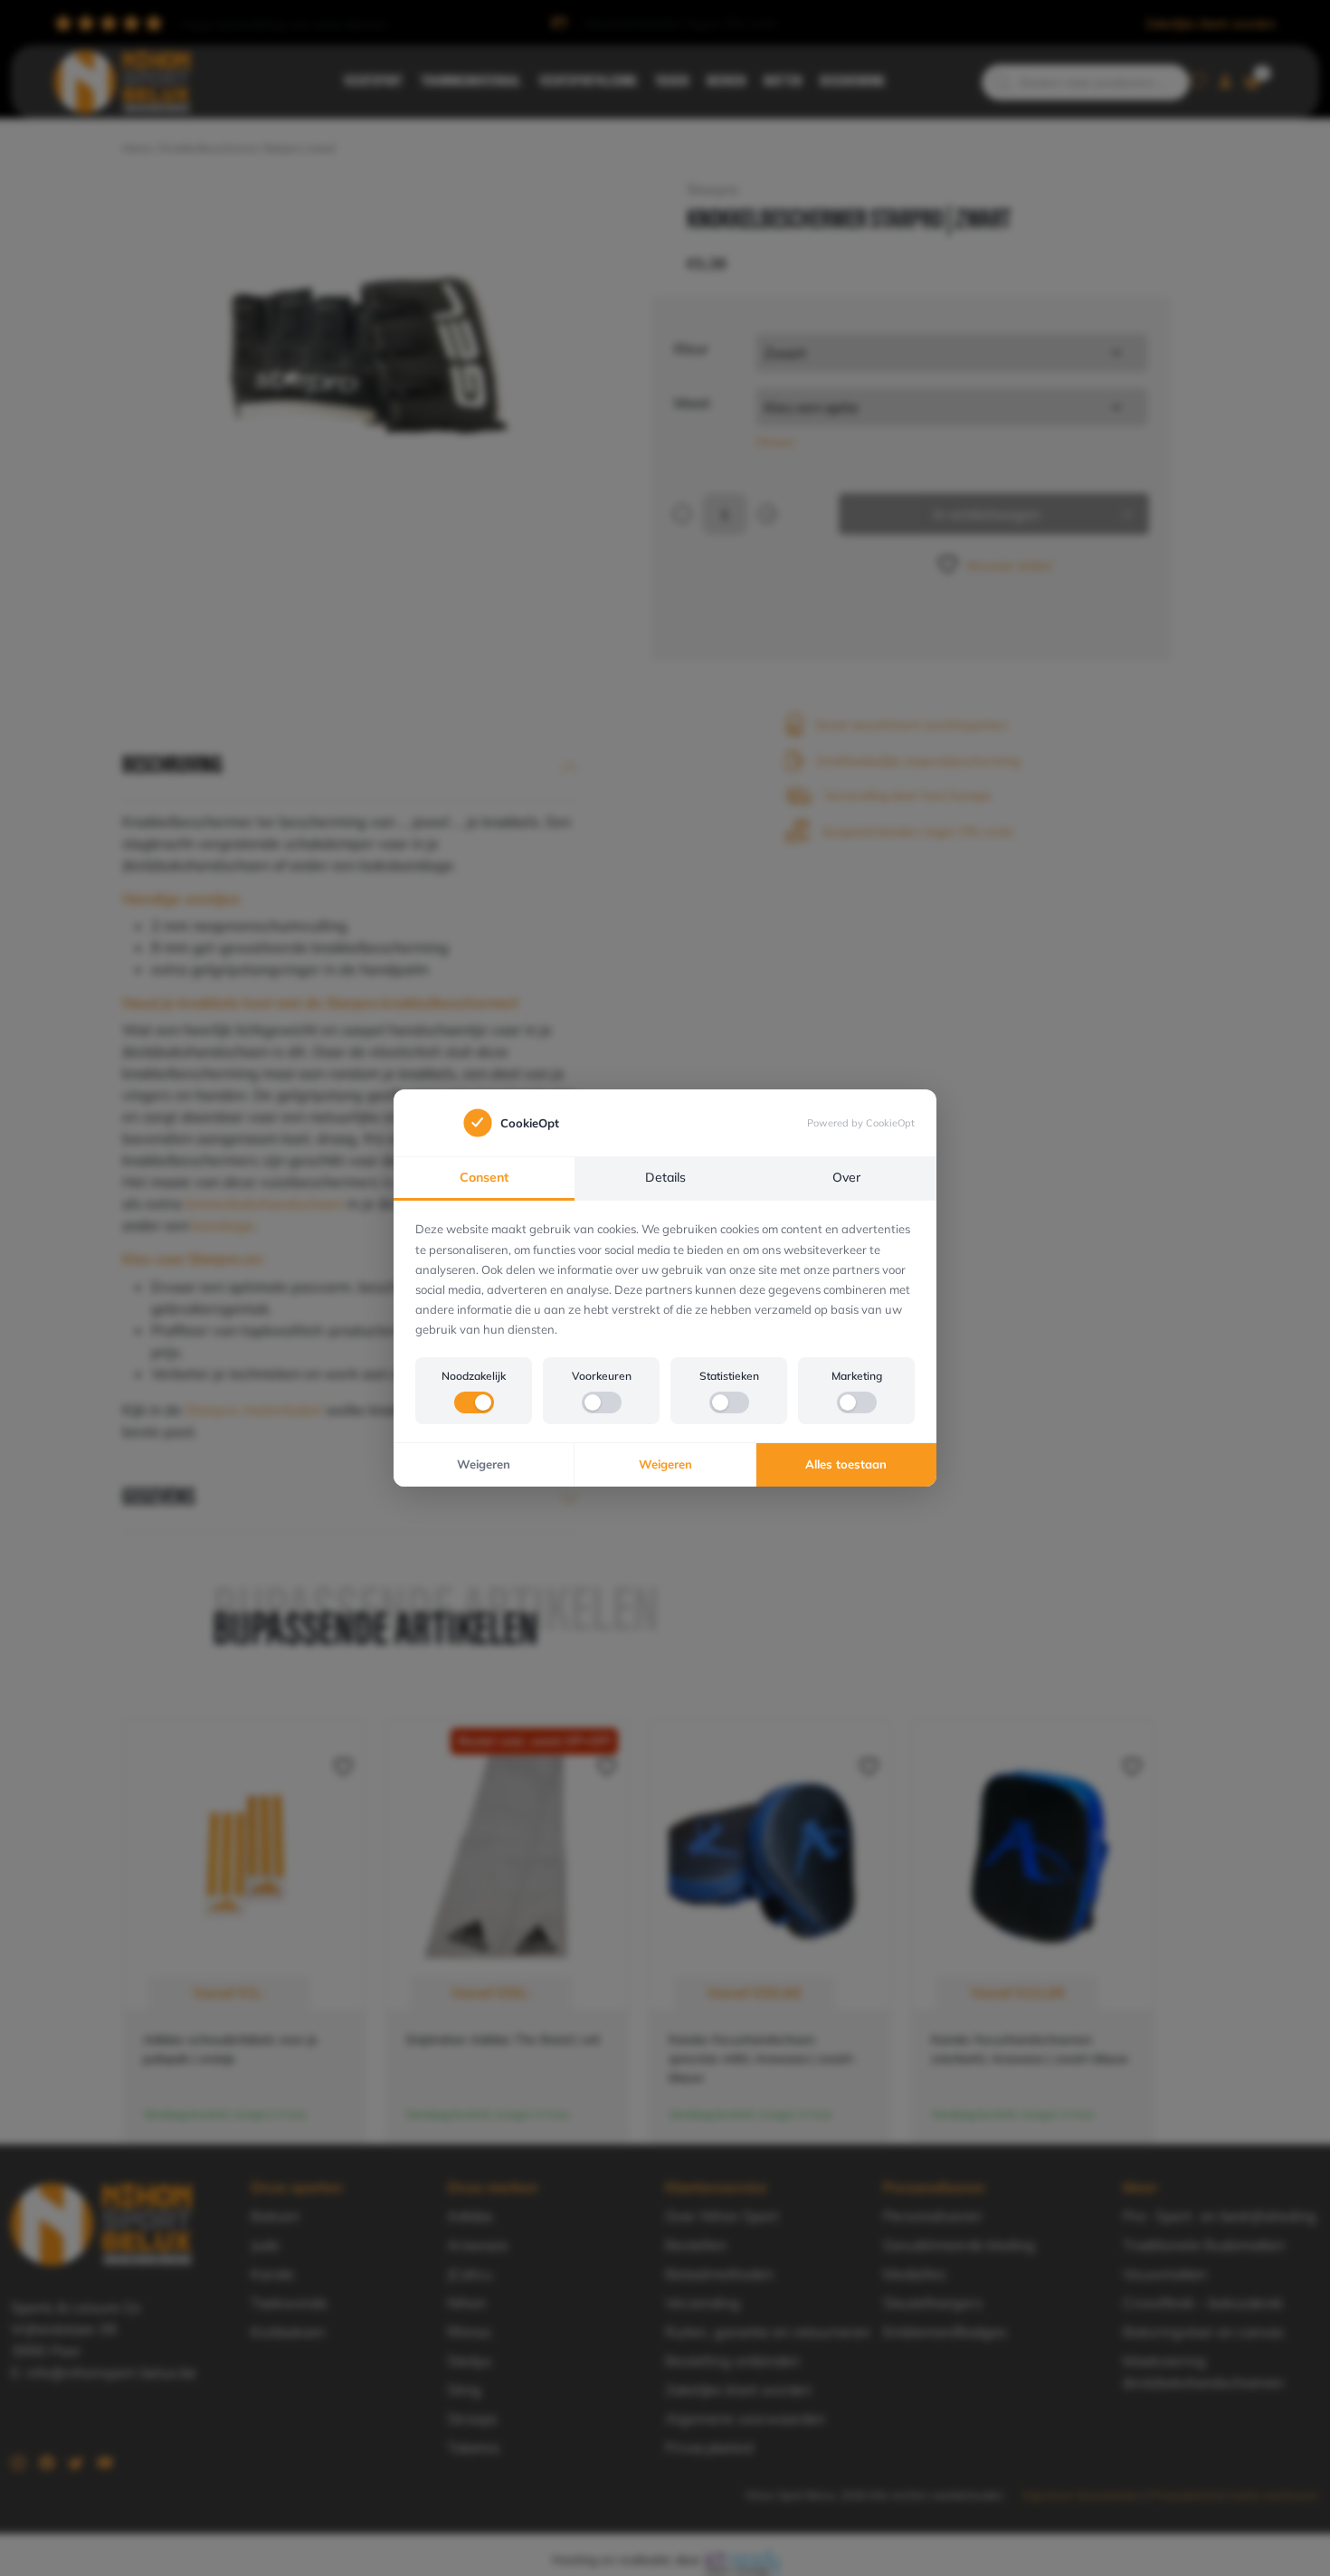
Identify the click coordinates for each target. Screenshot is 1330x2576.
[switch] (474, 1402)
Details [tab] (665, 1177)
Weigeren (484, 1464)
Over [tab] (846, 1177)
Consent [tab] (484, 1177)
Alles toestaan (846, 1464)
